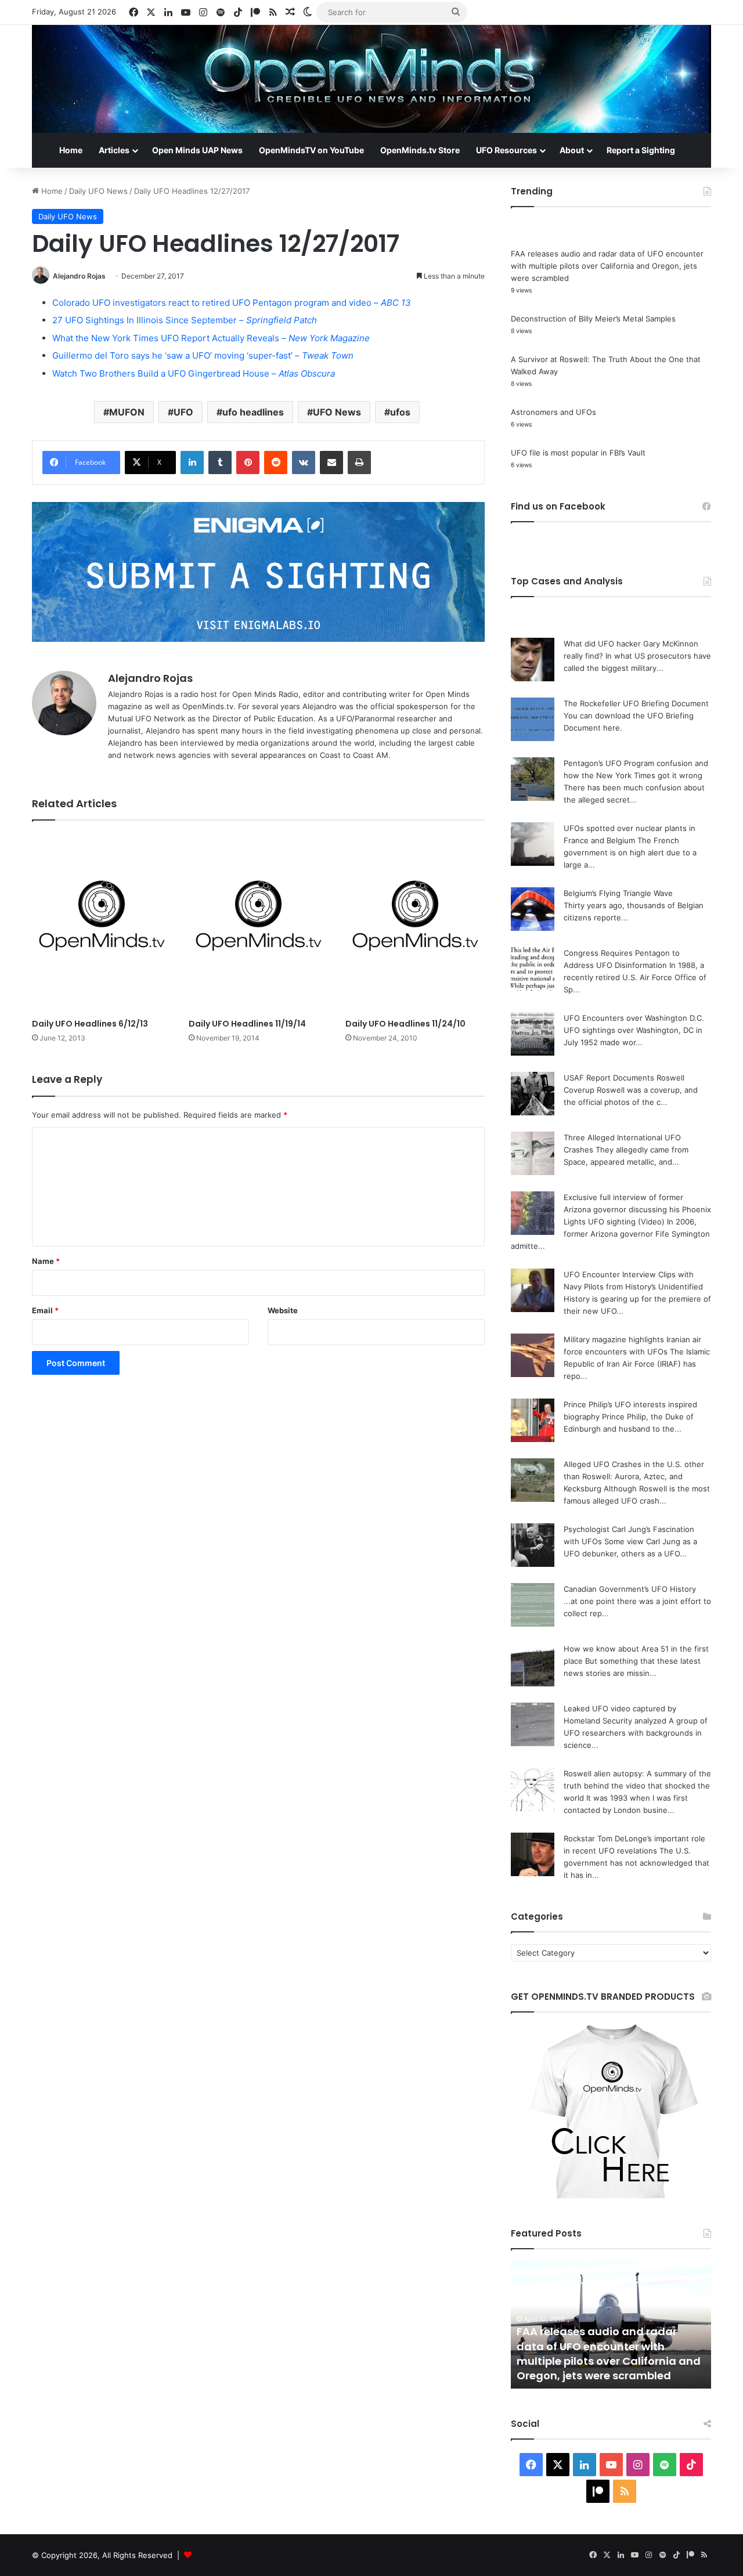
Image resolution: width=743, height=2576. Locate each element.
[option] (611, 2325)
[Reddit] (276, 463)
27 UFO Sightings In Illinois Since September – (185, 320)
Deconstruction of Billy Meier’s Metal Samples (593, 319)
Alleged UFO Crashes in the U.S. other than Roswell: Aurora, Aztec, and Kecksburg (634, 1476)
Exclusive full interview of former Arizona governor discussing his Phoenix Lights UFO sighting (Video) (637, 1209)
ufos (400, 412)
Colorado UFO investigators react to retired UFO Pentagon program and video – (232, 303)
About (572, 150)
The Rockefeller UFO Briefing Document (636, 703)
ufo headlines (253, 412)
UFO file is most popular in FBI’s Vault (578, 453)
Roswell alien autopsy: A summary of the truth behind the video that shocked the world (637, 1786)
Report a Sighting (641, 150)
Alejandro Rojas (79, 276)
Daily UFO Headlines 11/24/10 (405, 1024)
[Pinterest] (248, 463)
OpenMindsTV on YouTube (311, 150)
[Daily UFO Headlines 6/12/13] (102, 922)
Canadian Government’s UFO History (630, 1589)
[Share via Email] (331, 463)
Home (71, 150)
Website (283, 1310)
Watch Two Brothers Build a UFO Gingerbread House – (194, 373)
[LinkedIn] (192, 463)
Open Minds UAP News (197, 150)
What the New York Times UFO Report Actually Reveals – (211, 338)
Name (46, 1261)
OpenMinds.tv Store (420, 150)
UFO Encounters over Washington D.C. (634, 1018)
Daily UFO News (98, 191)
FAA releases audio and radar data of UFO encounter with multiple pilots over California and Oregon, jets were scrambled (607, 266)
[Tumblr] (220, 463)
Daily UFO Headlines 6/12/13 (90, 1024)
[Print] (359, 463)
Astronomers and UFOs (553, 412)
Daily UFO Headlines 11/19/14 (247, 1024)
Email (45, 1310)
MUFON (127, 412)
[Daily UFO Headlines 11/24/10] (415, 922)
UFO (183, 412)
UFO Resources (506, 150)
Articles (114, 150)
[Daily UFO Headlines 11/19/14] (258, 922)
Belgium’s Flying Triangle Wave (618, 893)
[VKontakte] (304, 463)
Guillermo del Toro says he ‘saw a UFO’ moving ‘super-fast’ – (203, 355)
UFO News (337, 412)
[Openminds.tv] (371, 79)
